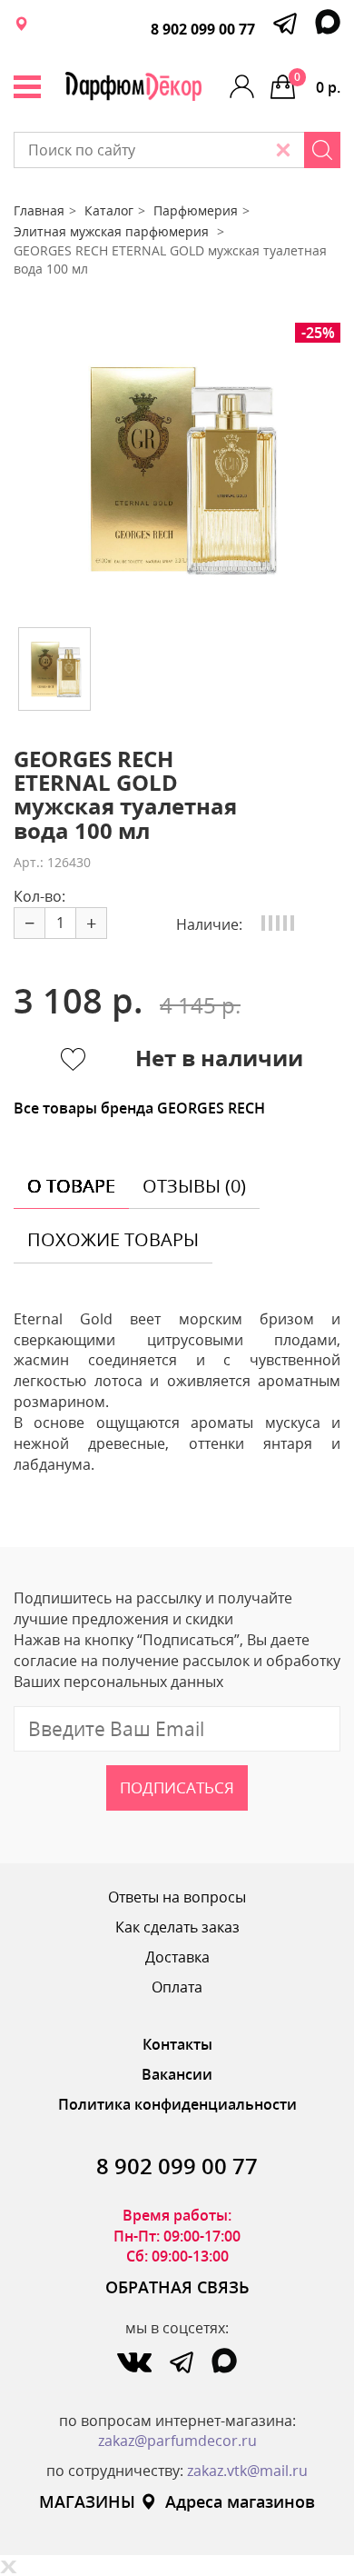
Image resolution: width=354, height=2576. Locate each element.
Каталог (109, 210)
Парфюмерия (196, 210)
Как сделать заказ (177, 1927)
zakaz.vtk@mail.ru (247, 2471)
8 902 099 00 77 (203, 29)
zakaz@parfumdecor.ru (177, 2441)
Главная (39, 210)
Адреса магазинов (240, 2501)
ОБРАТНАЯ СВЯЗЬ (177, 2287)
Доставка (177, 1957)
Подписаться (177, 1787)
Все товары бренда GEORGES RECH (139, 1108)
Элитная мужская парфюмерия (113, 231)
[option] (177, 468)
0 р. (317, 83)
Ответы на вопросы (177, 1897)
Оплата (177, 1987)
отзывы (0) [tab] (194, 1186)
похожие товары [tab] (113, 1239)
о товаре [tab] (71, 1186)
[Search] (322, 150)
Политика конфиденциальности (177, 2104)
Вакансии (177, 2074)
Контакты (177, 2044)
